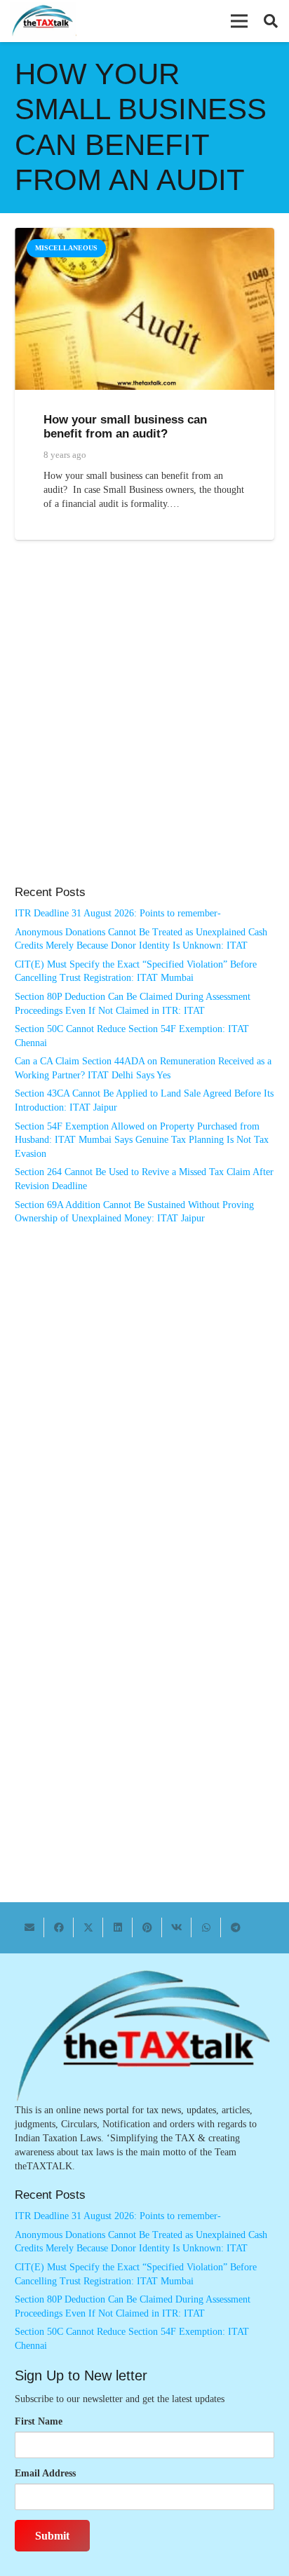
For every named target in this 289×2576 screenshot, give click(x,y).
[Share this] (59, 1927)
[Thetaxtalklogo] (43, 21)
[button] (239, 21)
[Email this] (29, 1927)
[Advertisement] (144, 727)
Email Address (45, 2473)
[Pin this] (147, 1927)
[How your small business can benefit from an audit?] (144, 235)
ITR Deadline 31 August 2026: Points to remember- (118, 913)
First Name (39, 2421)
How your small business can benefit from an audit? (125, 427)
